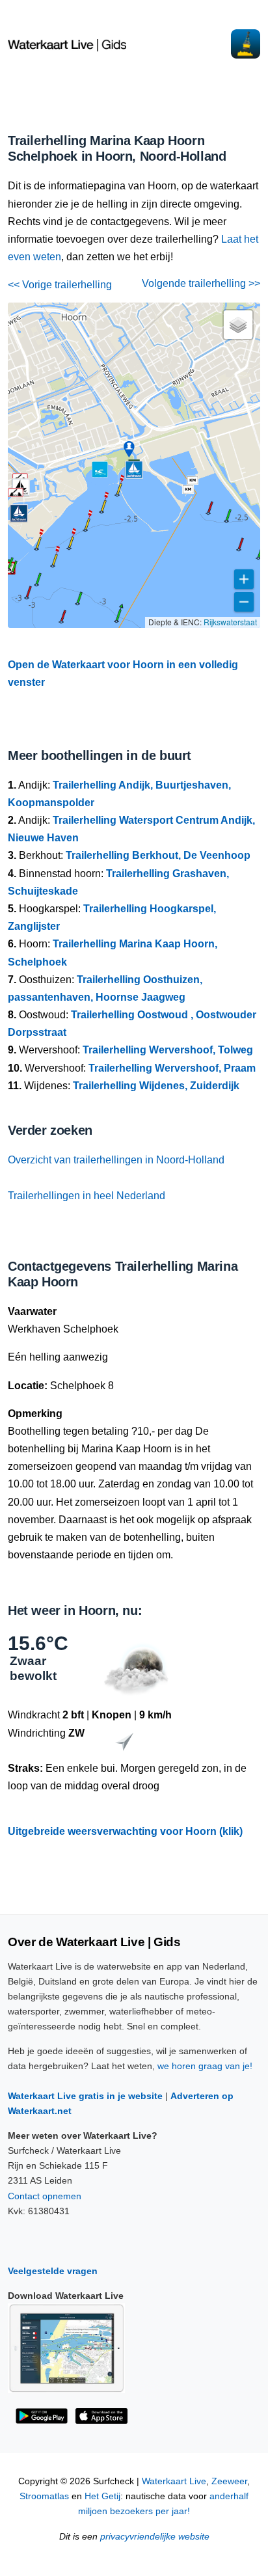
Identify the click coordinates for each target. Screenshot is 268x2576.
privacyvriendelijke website (155, 2537)
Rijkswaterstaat (230, 622)
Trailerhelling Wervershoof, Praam (172, 1068)
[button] (116, 621)
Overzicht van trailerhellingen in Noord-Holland (116, 1160)
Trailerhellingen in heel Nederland (87, 1196)
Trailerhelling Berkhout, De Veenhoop (158, 855)
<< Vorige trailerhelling (60, 285)
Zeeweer (229, 2481)
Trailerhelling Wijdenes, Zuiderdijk (156, 1086)
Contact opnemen (45, 2196)
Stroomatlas (44, 2496)
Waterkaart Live (174, 2481)
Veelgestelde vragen (53, 2271)
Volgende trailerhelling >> (201, 283)
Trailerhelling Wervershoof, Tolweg (168, 1050)
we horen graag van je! (205, 2066)
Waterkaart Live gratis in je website (85, 2096)
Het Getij (102, 2496)
